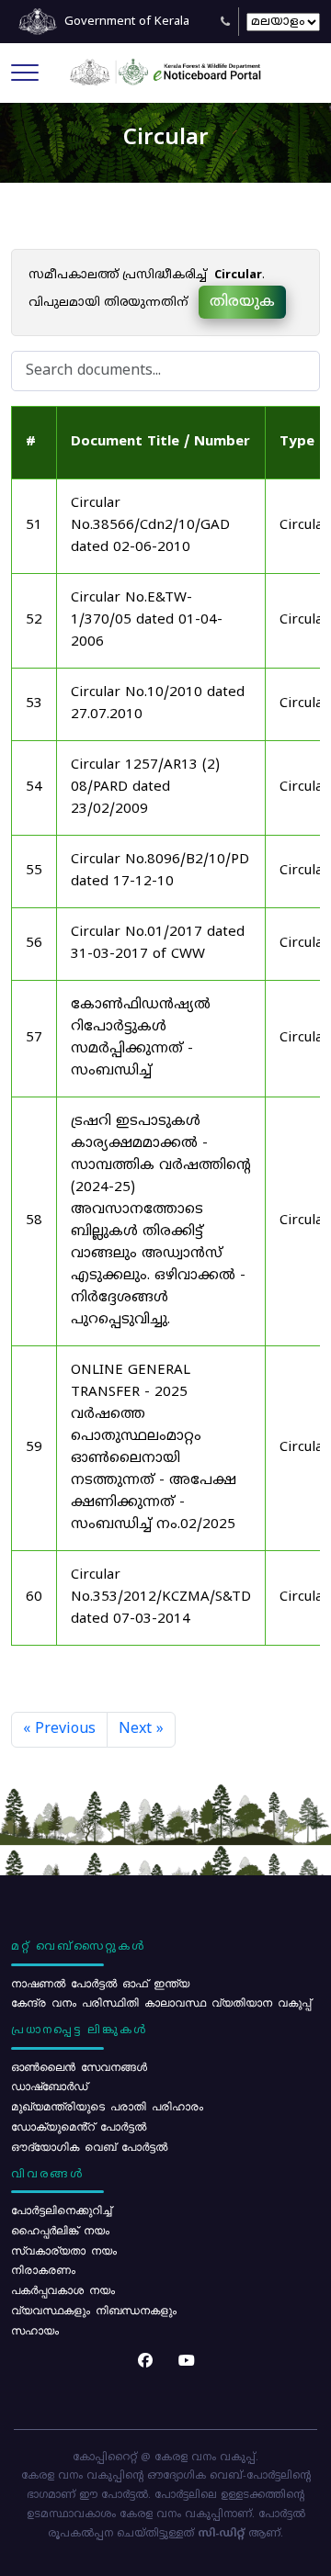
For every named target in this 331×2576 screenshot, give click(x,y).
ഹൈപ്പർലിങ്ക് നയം (60, 2230)
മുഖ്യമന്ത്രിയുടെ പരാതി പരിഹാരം (107, 2106)
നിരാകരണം (43, 2269)
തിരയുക (242, 302)
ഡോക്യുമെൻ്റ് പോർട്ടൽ (79, 2126)
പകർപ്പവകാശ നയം (63, 2289)
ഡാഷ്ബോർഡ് (49, 2086)
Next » (141, 1729)
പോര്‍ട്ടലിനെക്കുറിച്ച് (61, 2210)
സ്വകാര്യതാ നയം (64, 2250)
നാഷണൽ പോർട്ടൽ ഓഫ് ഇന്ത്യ (100, 1983)
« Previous (59, 1729)
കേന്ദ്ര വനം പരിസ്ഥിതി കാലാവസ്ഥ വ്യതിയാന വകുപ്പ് (161, 2002)
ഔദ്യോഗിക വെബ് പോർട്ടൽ (89, 2146)
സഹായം (35, 2330)
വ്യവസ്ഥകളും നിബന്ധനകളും (94, 2310)
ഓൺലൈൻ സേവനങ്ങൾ (79, 2066)
